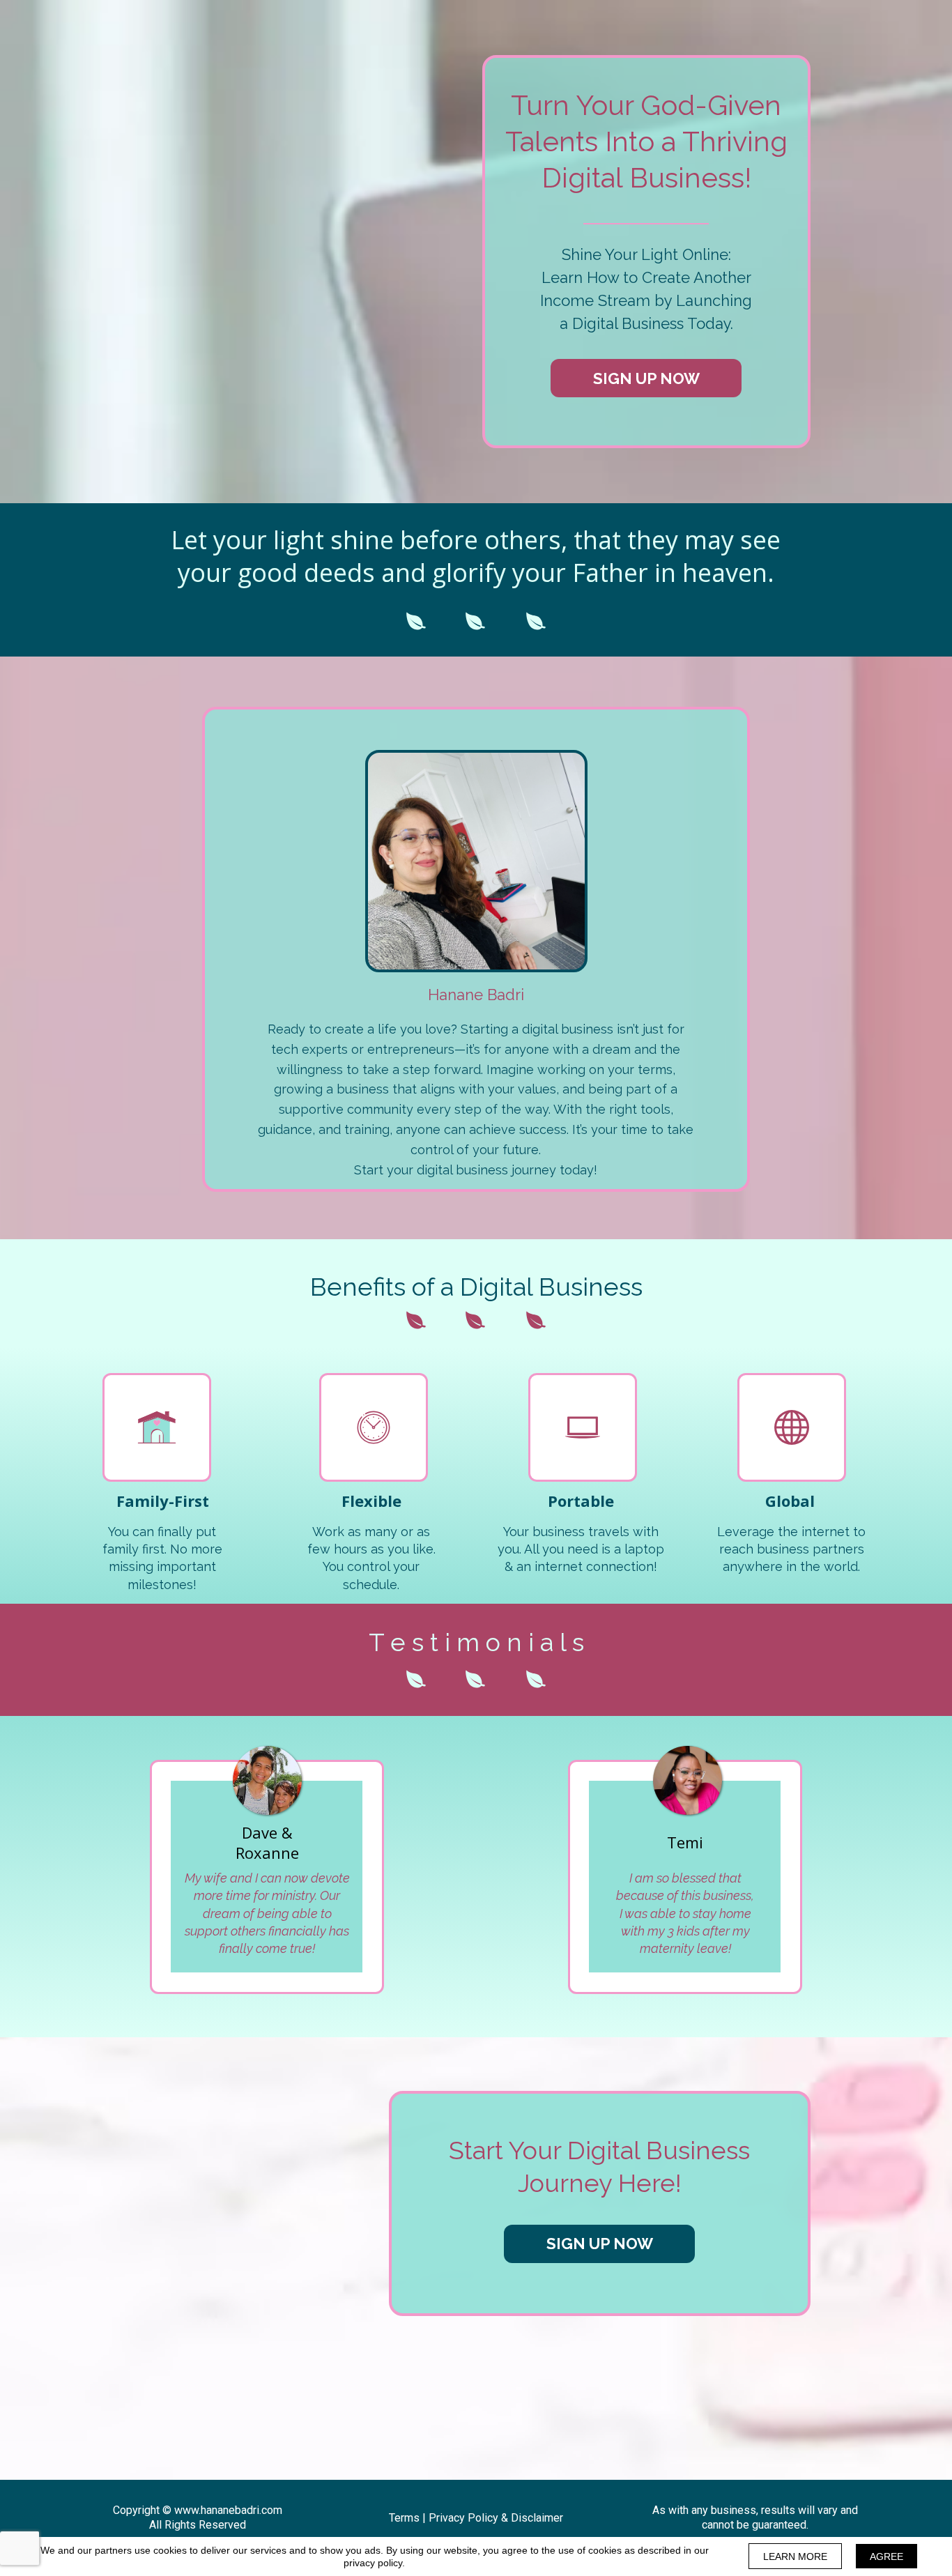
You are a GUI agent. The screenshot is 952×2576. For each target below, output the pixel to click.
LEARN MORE (795, 2556)
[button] (646, 378)
